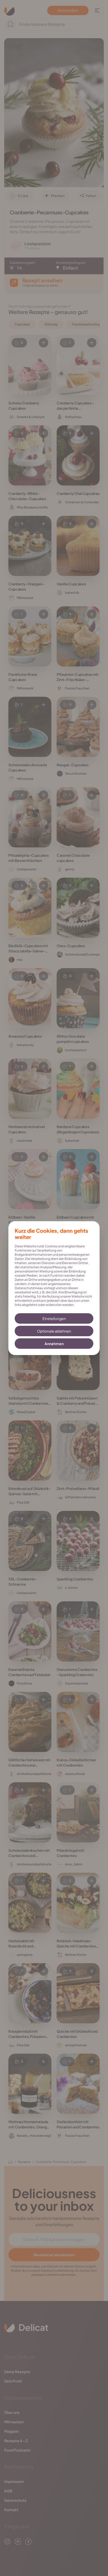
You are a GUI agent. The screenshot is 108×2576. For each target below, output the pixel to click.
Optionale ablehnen (54, 1331)
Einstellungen (54, 1318)
